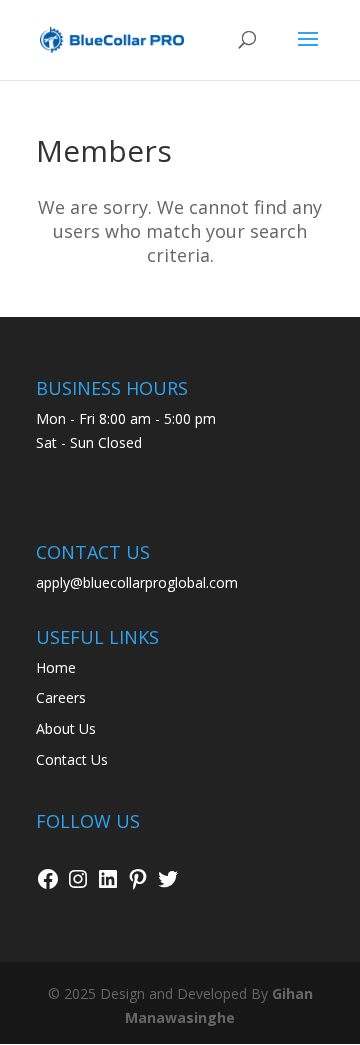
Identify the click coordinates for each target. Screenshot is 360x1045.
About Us (66, 728)
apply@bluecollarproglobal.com (137, 582)
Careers (61, 697)
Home (56, 667)
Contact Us (72, 759)
